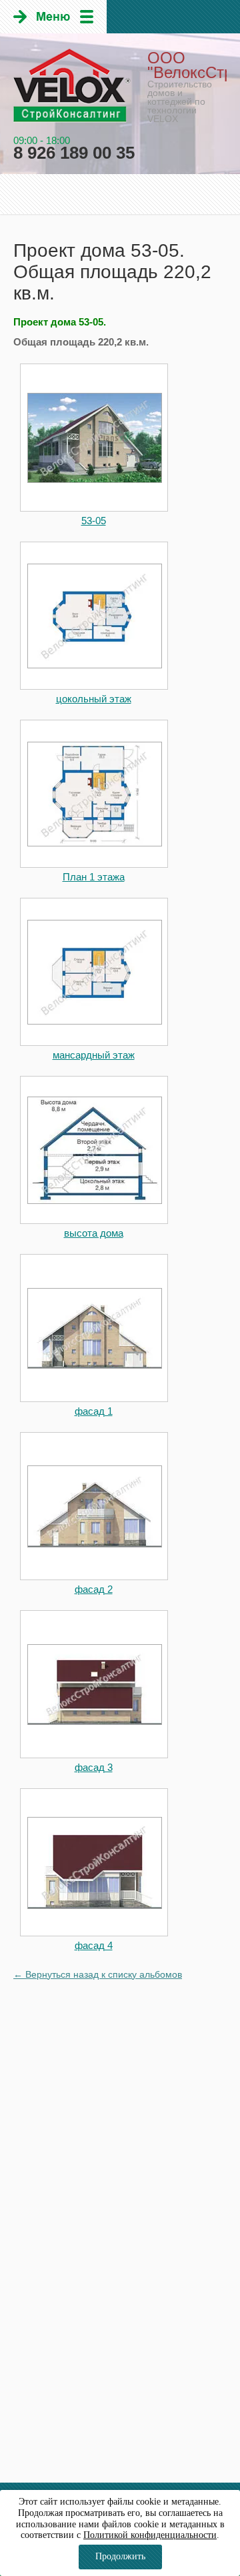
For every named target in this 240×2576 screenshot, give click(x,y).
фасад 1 (94, 1411)
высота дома (94, 1233)
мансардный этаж (94, 1055)
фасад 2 (94, 1589)
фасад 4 (94, 1945)
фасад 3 (94, 1767)
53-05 (94, 521)
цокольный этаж (94, 699)
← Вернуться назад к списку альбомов (98, 1974)
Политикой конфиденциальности (150, 2535)
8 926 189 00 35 (74, 153)
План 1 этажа (94, 877)
